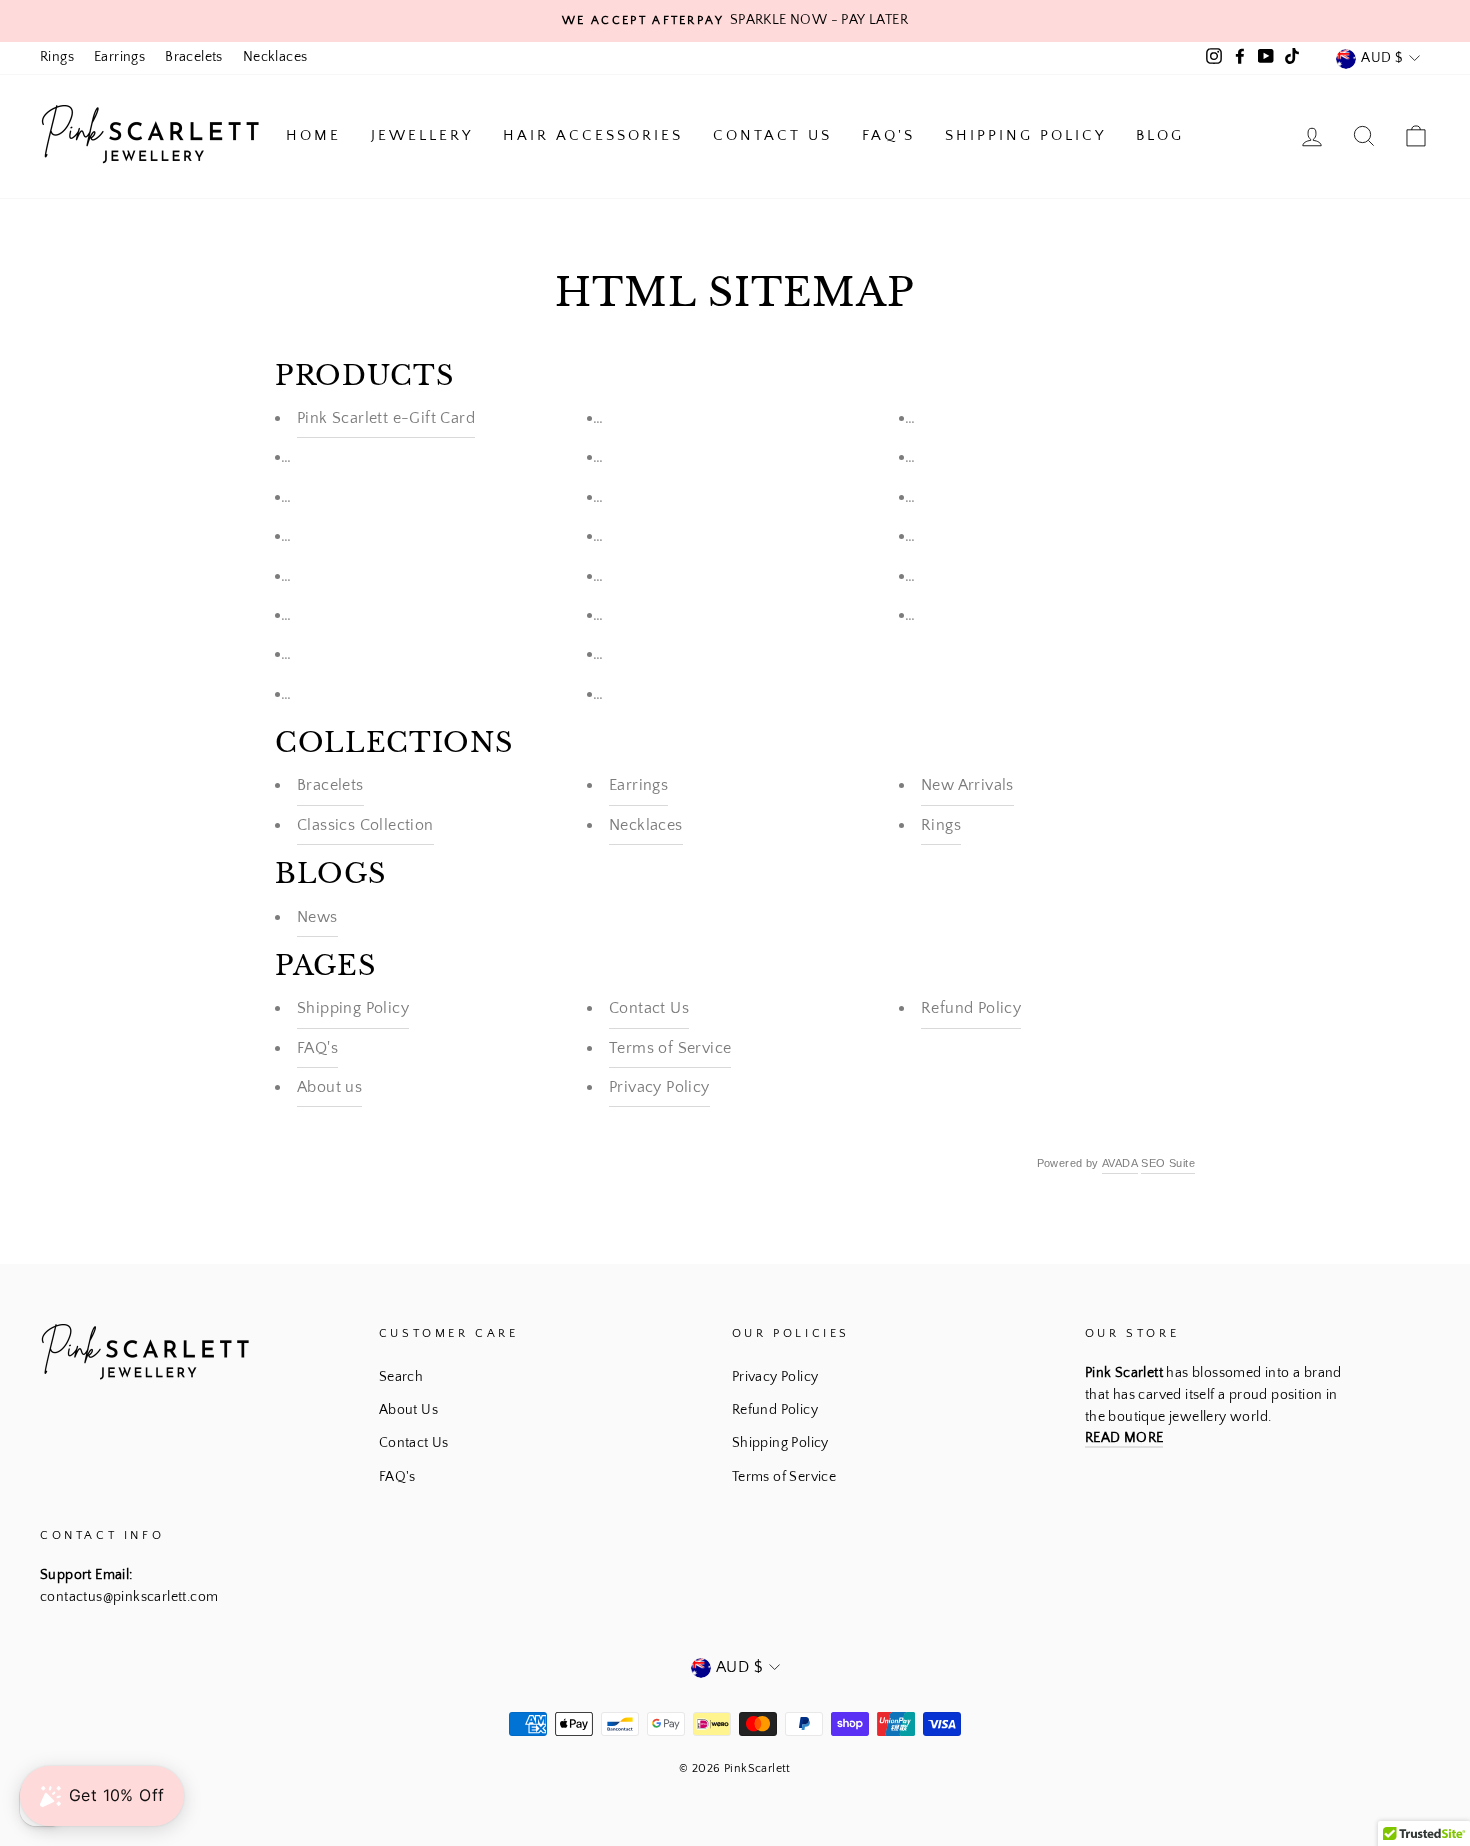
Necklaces (275, 57)
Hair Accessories (593, 135)
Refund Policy (971, 1008)
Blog (1160, 135)
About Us (408, 1410)
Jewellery (422, 135)
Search (401, 1377)
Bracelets (194, 57)
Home (313, 135)
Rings (57, 57)
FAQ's (888, 135)
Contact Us (772, 135)
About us (329, 1087)
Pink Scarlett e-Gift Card (386, 418)
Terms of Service (670, 1048)
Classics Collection (365, 825)
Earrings (119, 57)
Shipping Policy (1025, 135)
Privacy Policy (659, 1087)
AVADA (1120, 1163)
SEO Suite (1168, 1163)
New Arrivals (967, 785)
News (317, 917)
